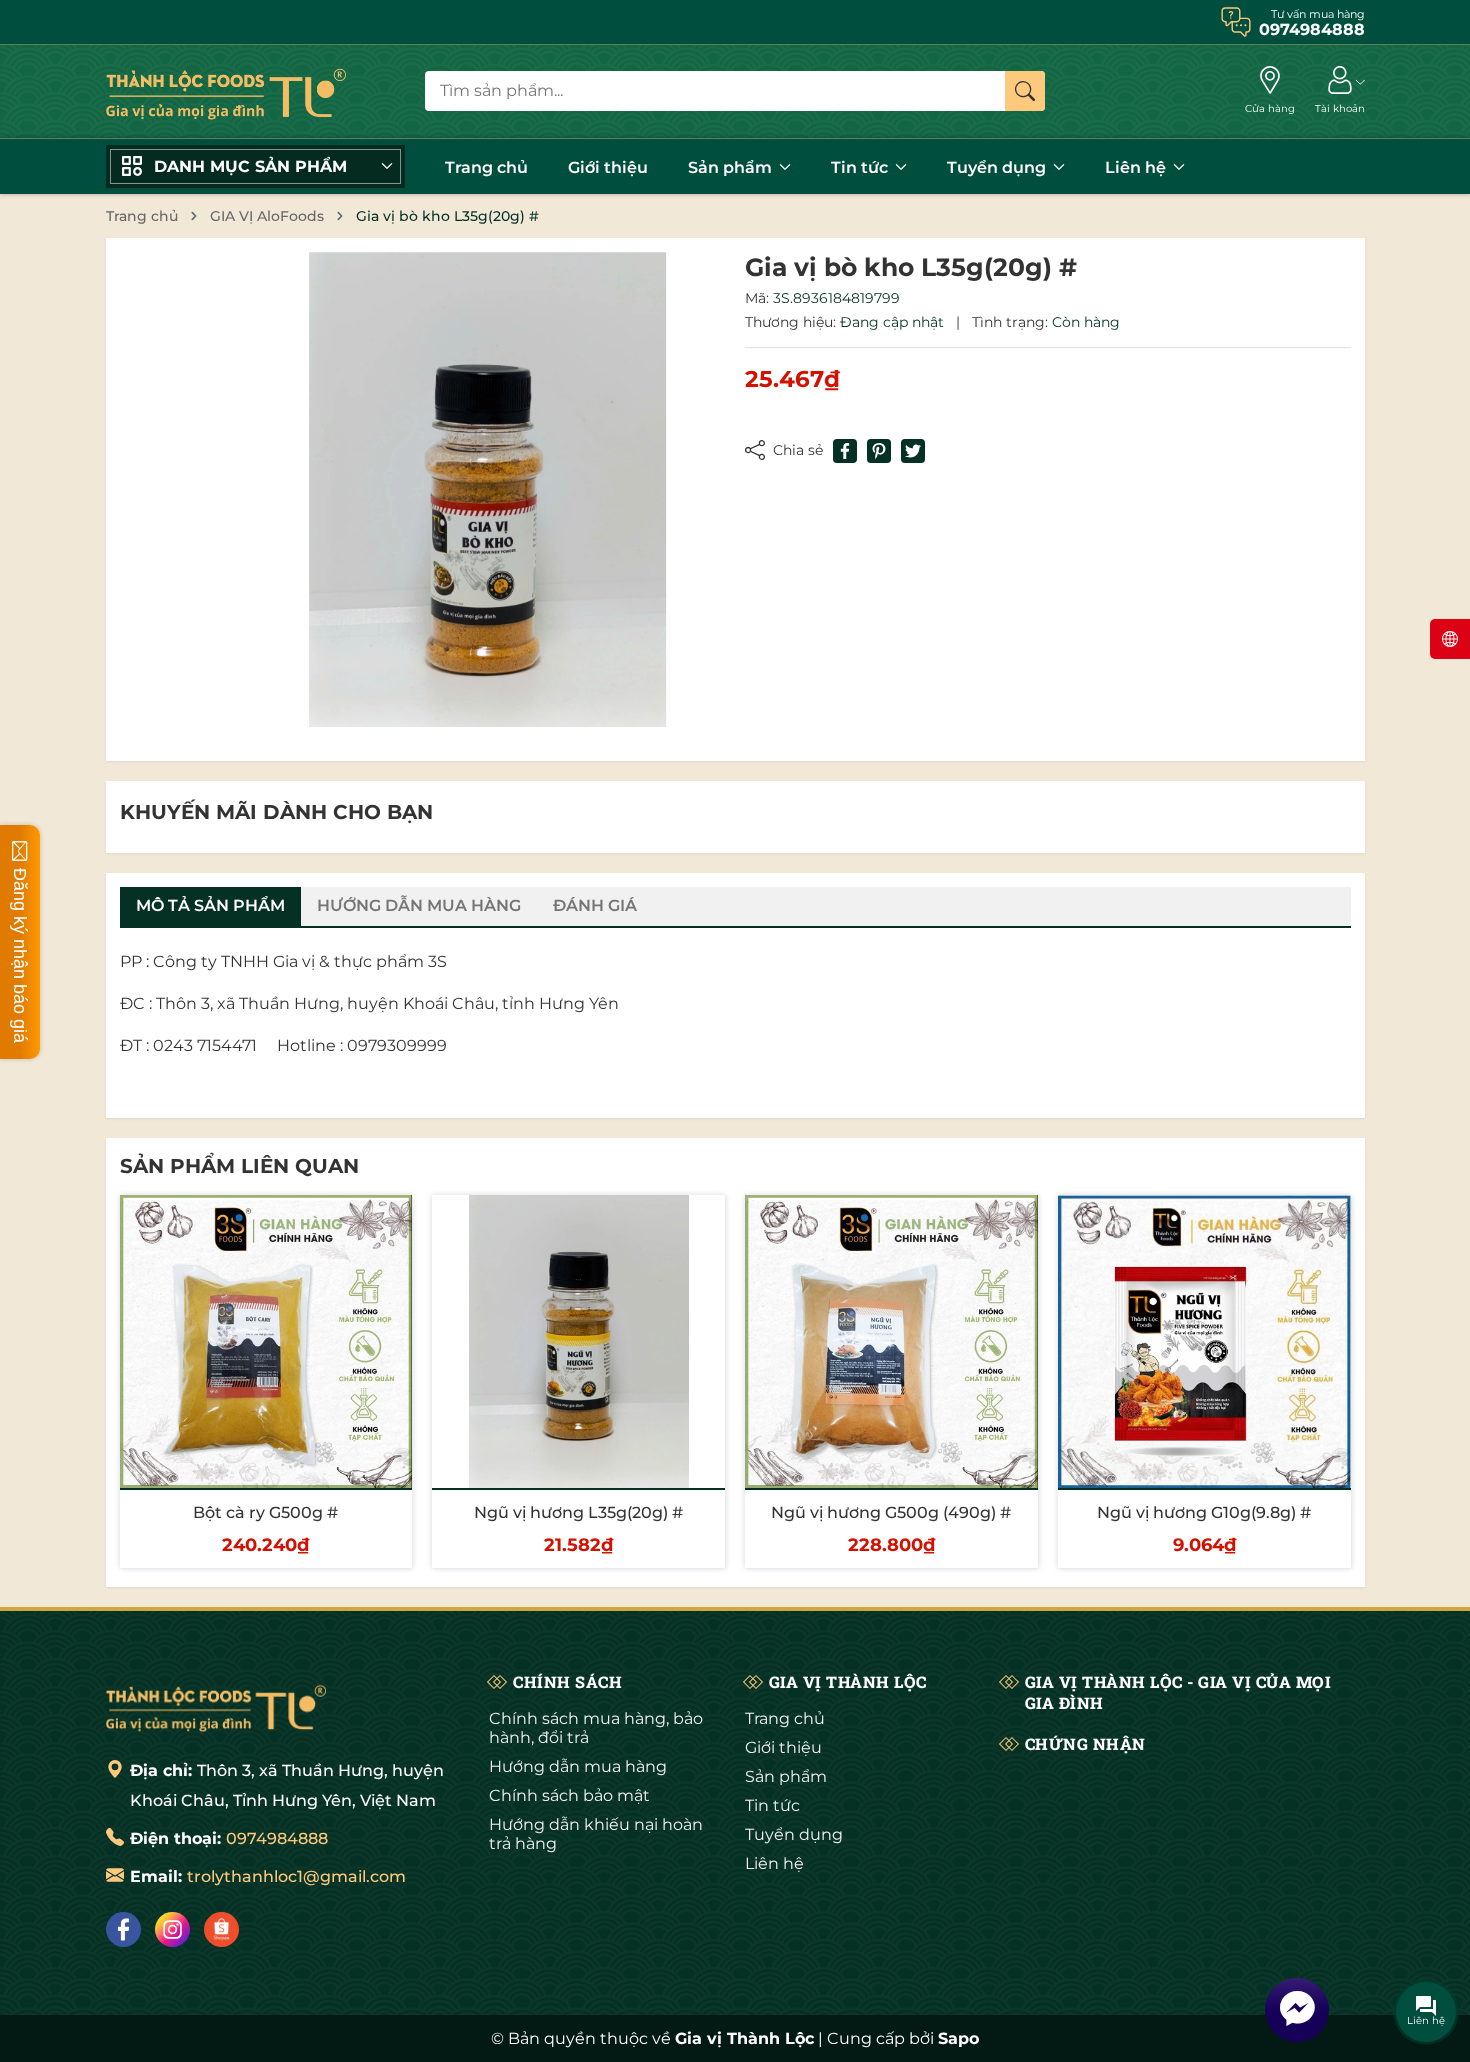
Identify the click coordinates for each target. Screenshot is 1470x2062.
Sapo (958, 2038)
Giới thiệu (608, 167)
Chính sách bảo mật (569, 1795)
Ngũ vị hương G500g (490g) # (891, 1512)
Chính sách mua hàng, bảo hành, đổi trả (596, 1728)
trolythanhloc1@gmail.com (296, 1876)
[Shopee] (221, 1929)
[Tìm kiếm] (1025, 91)
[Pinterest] (879, 451)
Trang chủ (486, 167)
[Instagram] (172, 1929)
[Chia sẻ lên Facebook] (845, 451)
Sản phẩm (732, 167)
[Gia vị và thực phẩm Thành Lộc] (216, 1706)
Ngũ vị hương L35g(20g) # (578, 1512)
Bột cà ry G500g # (265, 1512)
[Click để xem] (488, 490)
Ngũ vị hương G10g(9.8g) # (1204, 1512)
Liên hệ (1137, 167)
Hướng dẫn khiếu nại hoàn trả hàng (596, 1834)
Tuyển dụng (998, 167)
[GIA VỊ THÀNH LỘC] (226, 91)
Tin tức (861, 167)
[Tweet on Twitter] (913, 451)
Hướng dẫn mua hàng (578, 1766)
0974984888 (277, 1838)
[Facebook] (123, 1929)
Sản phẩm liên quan (239, 1166)
